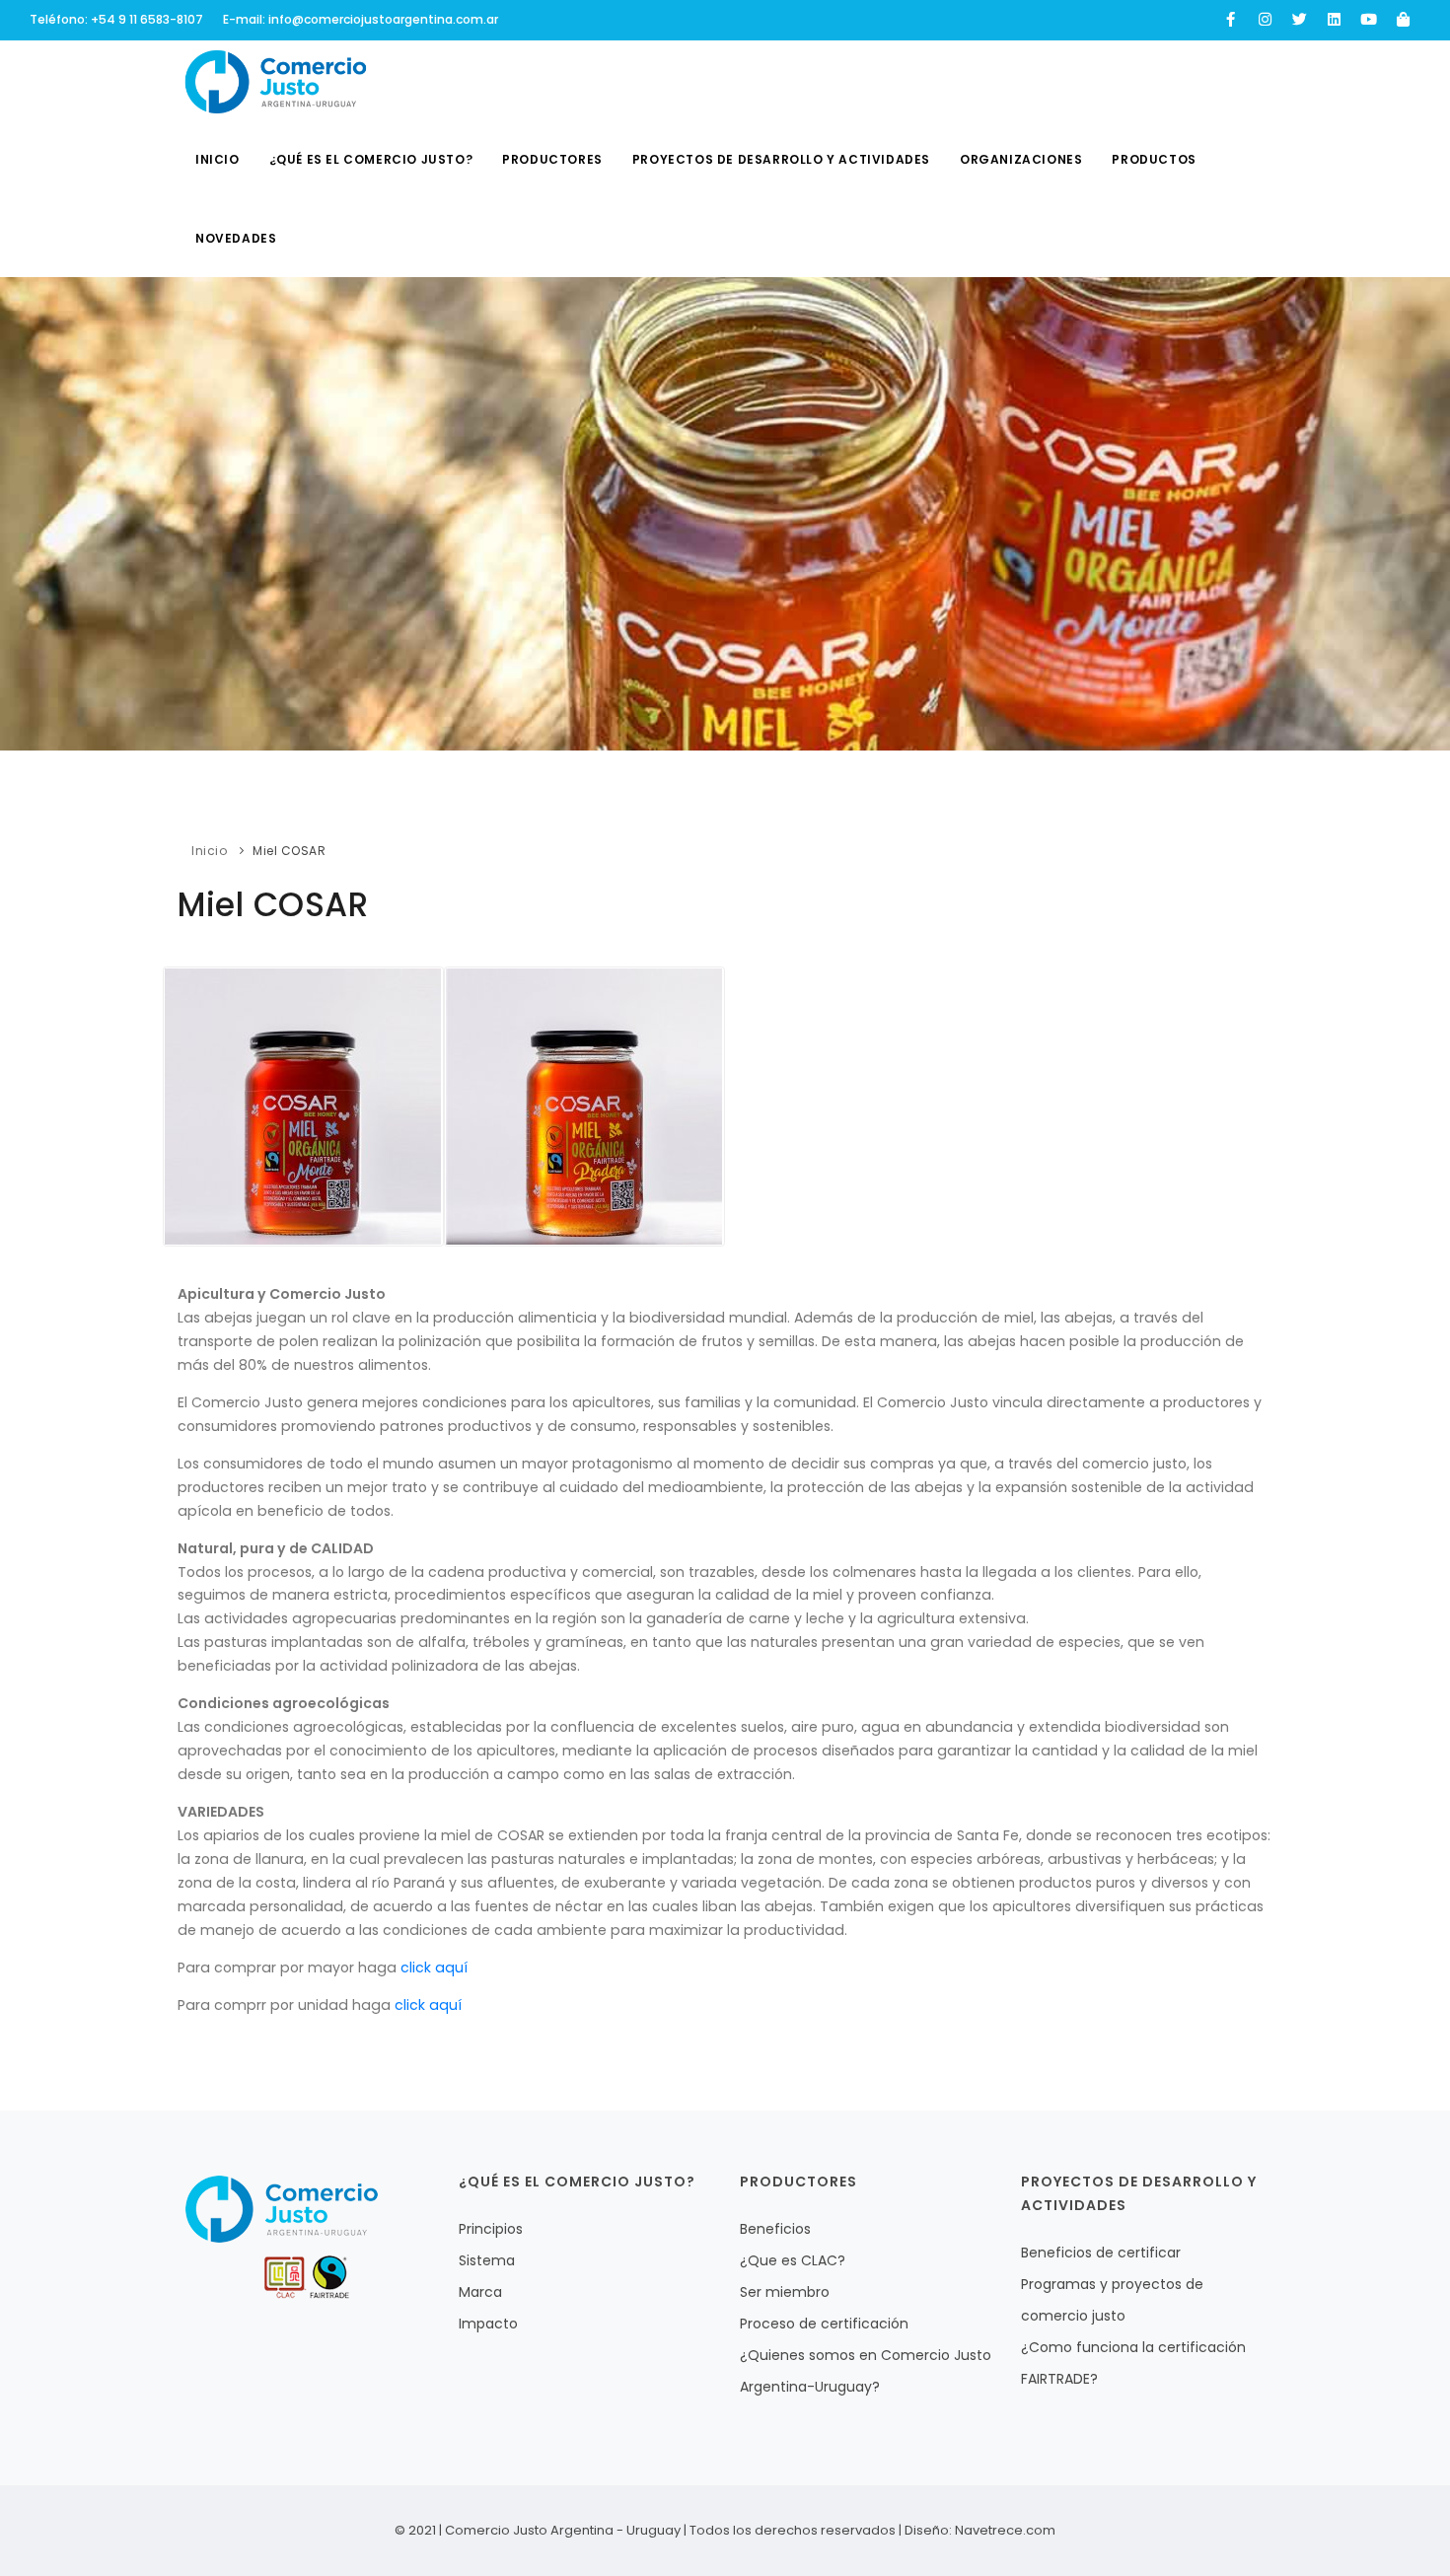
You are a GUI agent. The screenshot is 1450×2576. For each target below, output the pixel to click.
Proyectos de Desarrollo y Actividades (781, 159)
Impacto (488, 2324)
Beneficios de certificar (1101, 2253)
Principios (491, 2229)
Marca (480, 2292)
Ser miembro (785, 2292)
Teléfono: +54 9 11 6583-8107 (116, 19)
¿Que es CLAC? (793, 2260)
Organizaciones (1021, 159)
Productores (552, 159)
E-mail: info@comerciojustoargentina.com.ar (361, 19)
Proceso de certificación (824, 2324)
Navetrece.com (1005, 2530)
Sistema (487, 2260)
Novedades (236, 238)
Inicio (217, 159)
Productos (1154, 159)
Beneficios (775, 2229)
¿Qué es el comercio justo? (371, 159)
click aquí (434, 1968)
